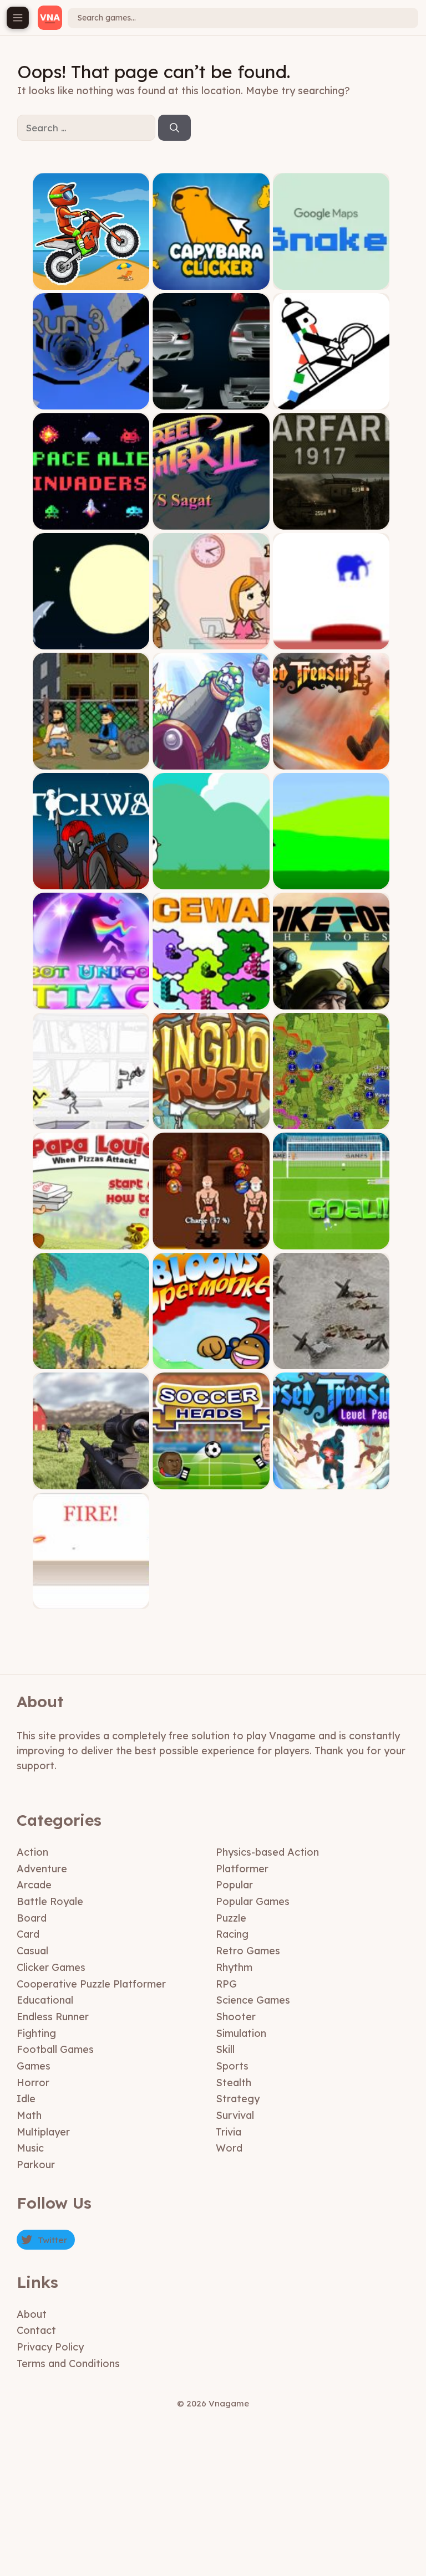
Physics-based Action (267, 1852)
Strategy (238, 2099)
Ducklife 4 (211, 881)
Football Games (55, 2049)
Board (32, 1918)
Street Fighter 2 (211, 521)
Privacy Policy (50, 2347)
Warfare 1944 (331, 1361)
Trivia (229, 2132)
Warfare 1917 (331, 521)
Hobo (91, 761)
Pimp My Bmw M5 (211, 401)
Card (28, 1934)
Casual (32, 1951)
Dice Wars (211, 1001)
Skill (225, 2049)
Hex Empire (331, 1121)
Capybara (211, 281)
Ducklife (331, 881)
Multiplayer (43, 2132)
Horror (33, 2083)
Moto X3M (91, 281)
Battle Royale (50, 1901)
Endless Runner (53, 2017)
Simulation (241, 2033)
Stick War (91, 881)
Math (29, 2115)
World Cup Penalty (331, 1241)
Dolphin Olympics (91, 641)
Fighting (36, 2033)
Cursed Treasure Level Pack (331, 1481)
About (32, 2314)
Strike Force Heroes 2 (331, 1001)
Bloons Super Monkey (211, 1361)
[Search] (174, 128)
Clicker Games (51, 1967)
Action (32, 1852)
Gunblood (91, 1601)
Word (229, 2148)
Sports (232, 2066)
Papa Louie (91, 1241)
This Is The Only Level (331, 641)
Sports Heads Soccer (211, 1481)
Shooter (236, 2017)
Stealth (234, 2083)
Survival (235, 2115)
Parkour (36, 2165)
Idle (26, 2099)
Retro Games (248, 1951)
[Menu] (18, 18)
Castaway (91, 1361)
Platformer (242, 1869)
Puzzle (231, 1918)
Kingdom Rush (211, 1121)
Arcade (34, 1885)
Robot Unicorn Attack (91, 1001)
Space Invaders (91, 521)
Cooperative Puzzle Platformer (91, 1984)
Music (30, 2148)
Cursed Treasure (331, 761)
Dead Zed (91, 1481)
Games (34, 2066)
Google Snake (331, 281)
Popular (234, 1885)
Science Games (253, 2000)
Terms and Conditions (68, 2364)
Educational (45, 2000)
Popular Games (253, 1901)
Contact (36, 2330)
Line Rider (331, 401)
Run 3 (91, 401)
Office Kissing (211, 641)
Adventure (42, 1869)
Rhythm (234, 1967)
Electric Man (91, 1121)
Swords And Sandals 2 (211, 1241)
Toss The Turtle (211, 761)
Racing (232, 1934)
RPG (226, 1984)
